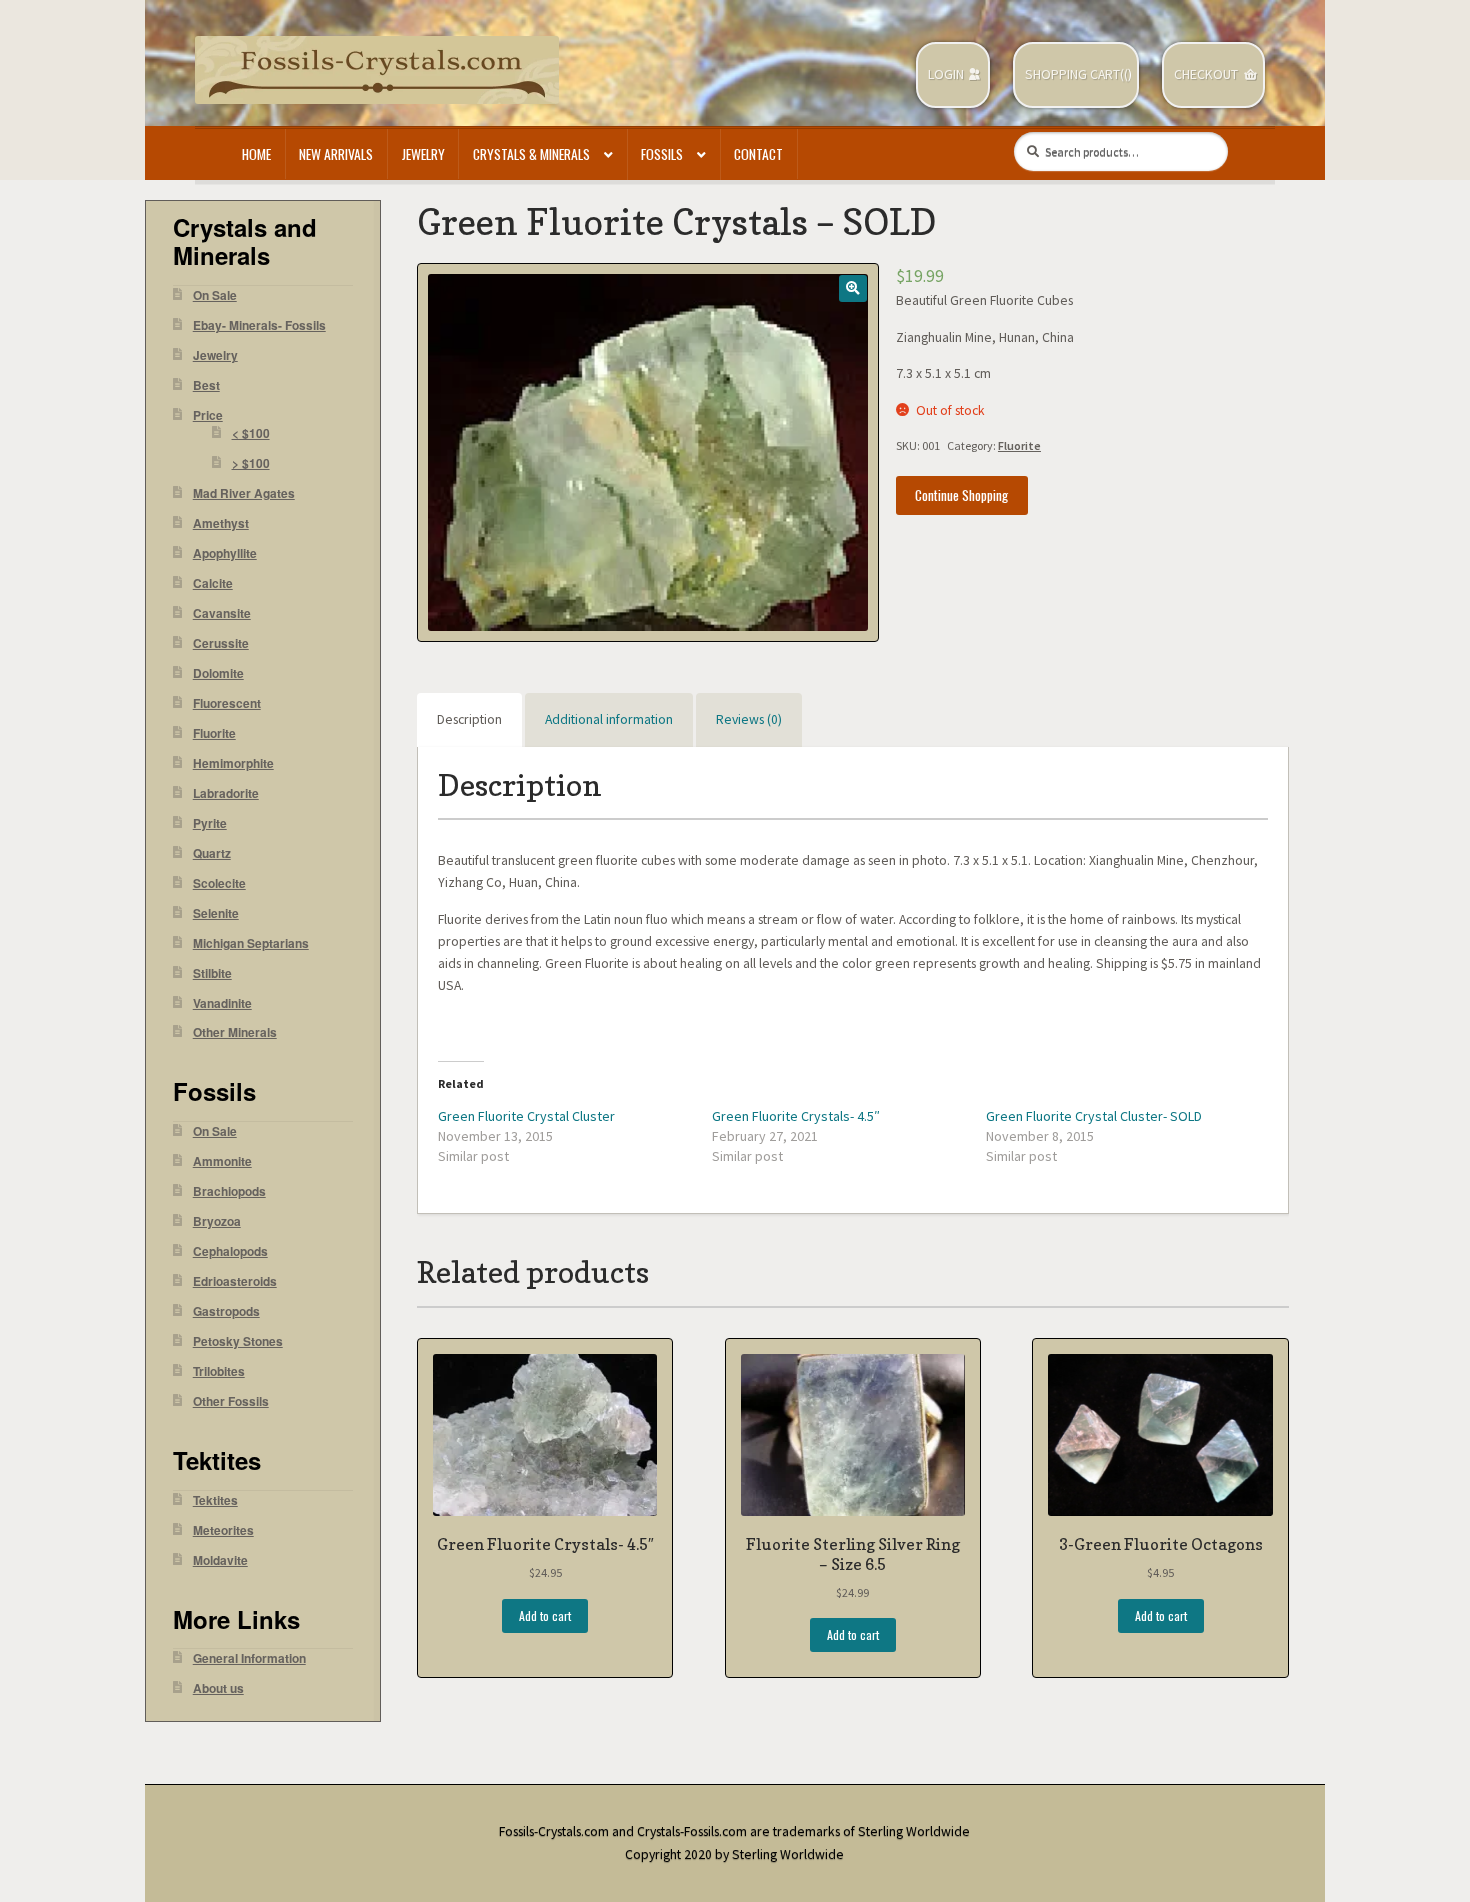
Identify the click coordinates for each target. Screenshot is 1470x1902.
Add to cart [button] (545, 1615)
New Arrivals (336, 154)
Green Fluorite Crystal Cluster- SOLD (1094, 1116)
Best (206, 385)
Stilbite (212, 973)
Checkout (1206, 74)
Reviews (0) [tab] (749, 719)
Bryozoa (217, 1221)
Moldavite (220, 1560)
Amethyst (221, 523)
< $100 (251, 433)
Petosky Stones (238, 1341)
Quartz (212, 853)
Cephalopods (230, 1251)
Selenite (216, 913)
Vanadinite (222, 1003)
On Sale (215, 295)
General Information (249, 1658)
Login (946, 74)
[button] (852, 288)
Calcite (213, 583)
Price (208, 415)
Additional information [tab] (609, 719)
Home (256, 154)
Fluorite (1019, 445)
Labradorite (226, 793)
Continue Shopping (961, 495)
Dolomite (218, 673)
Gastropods (226, 1311)
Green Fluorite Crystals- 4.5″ (796, 1116)
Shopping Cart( (1074, 74)
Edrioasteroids (235, 1281)
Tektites (215, 1500)
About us (218, 1688)
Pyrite (210, 823)
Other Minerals (235, 1032)
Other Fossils (231, 1401)
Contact (758, 154)
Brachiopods (229, 1191)
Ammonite (222, 1161)
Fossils (662, 154)
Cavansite (222, 613)
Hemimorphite (233, 763)
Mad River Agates (244, 493)
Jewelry (423, 154)
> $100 (251, 463)
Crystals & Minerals (531, 154)
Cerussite (221, 643)
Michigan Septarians (251, 943)
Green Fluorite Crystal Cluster (526, 1116)
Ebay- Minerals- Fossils (259, 325)
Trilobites (219, 1371)
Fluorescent (227, 703)
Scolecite (219, 883)
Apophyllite (225, 553)
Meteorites (223, 1530)
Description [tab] (469, 719)
